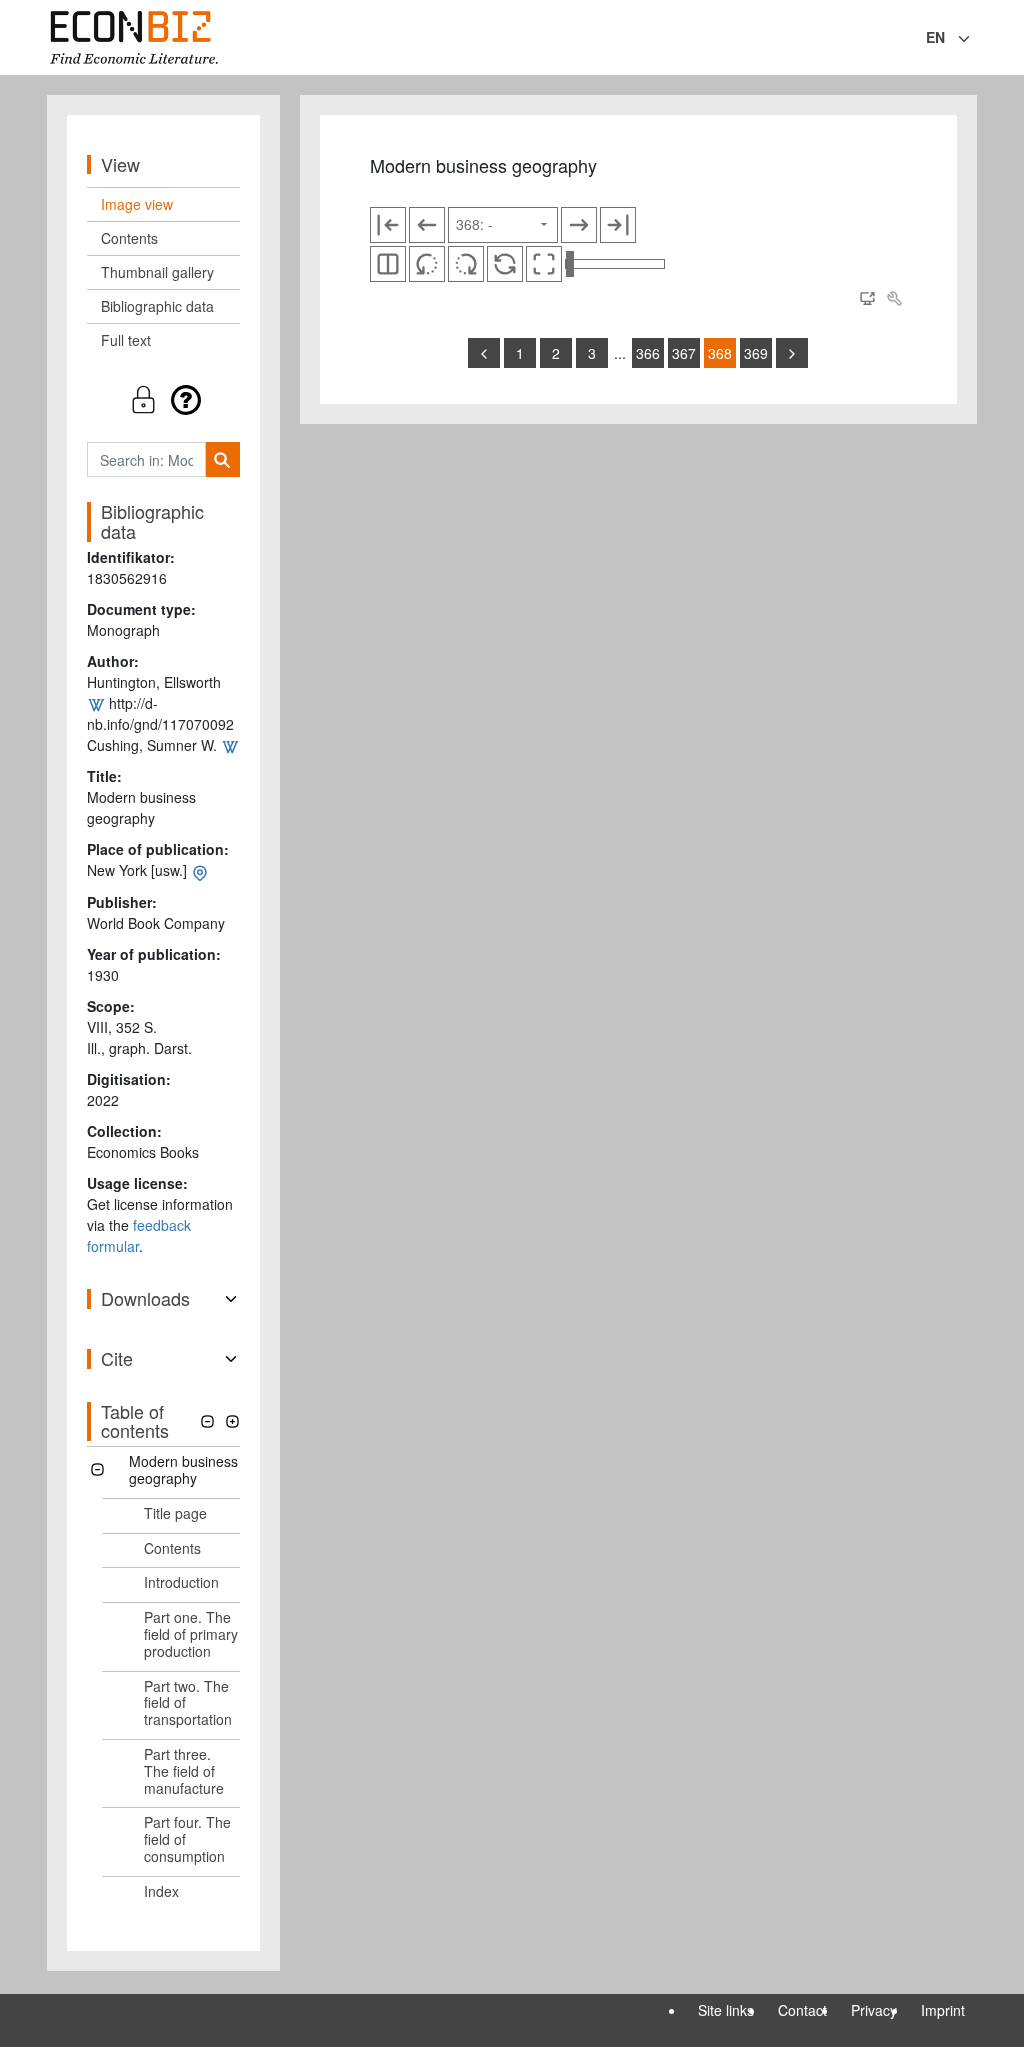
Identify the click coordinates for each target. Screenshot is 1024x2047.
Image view (137, 204)
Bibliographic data (157, 306)
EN (935, 37)
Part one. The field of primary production (191, 1634)
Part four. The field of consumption (187, 1839)
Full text (126, 340)
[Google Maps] (200, 870)
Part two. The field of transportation (188, 1703)
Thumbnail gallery (157, 272)
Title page (175, 1513)
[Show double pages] (388, 264)
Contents (129, 238)
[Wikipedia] (96, 703)
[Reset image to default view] (505, 264)
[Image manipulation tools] (894, 299)
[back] (484, 353)
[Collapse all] (207, 1421)
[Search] (222, 459)
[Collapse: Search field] (975, 39)
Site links (726, 2010)
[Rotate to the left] (427, 264)
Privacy (874, 2010)
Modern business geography (183, 1469)
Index (161, 1891)
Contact (802, 2010)
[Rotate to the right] (466, 264)
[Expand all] (232, 1421)
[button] (163, 399)
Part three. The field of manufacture (184, 1771)
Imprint (943, 2010)
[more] (792, 353)
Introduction (181, 1582)
